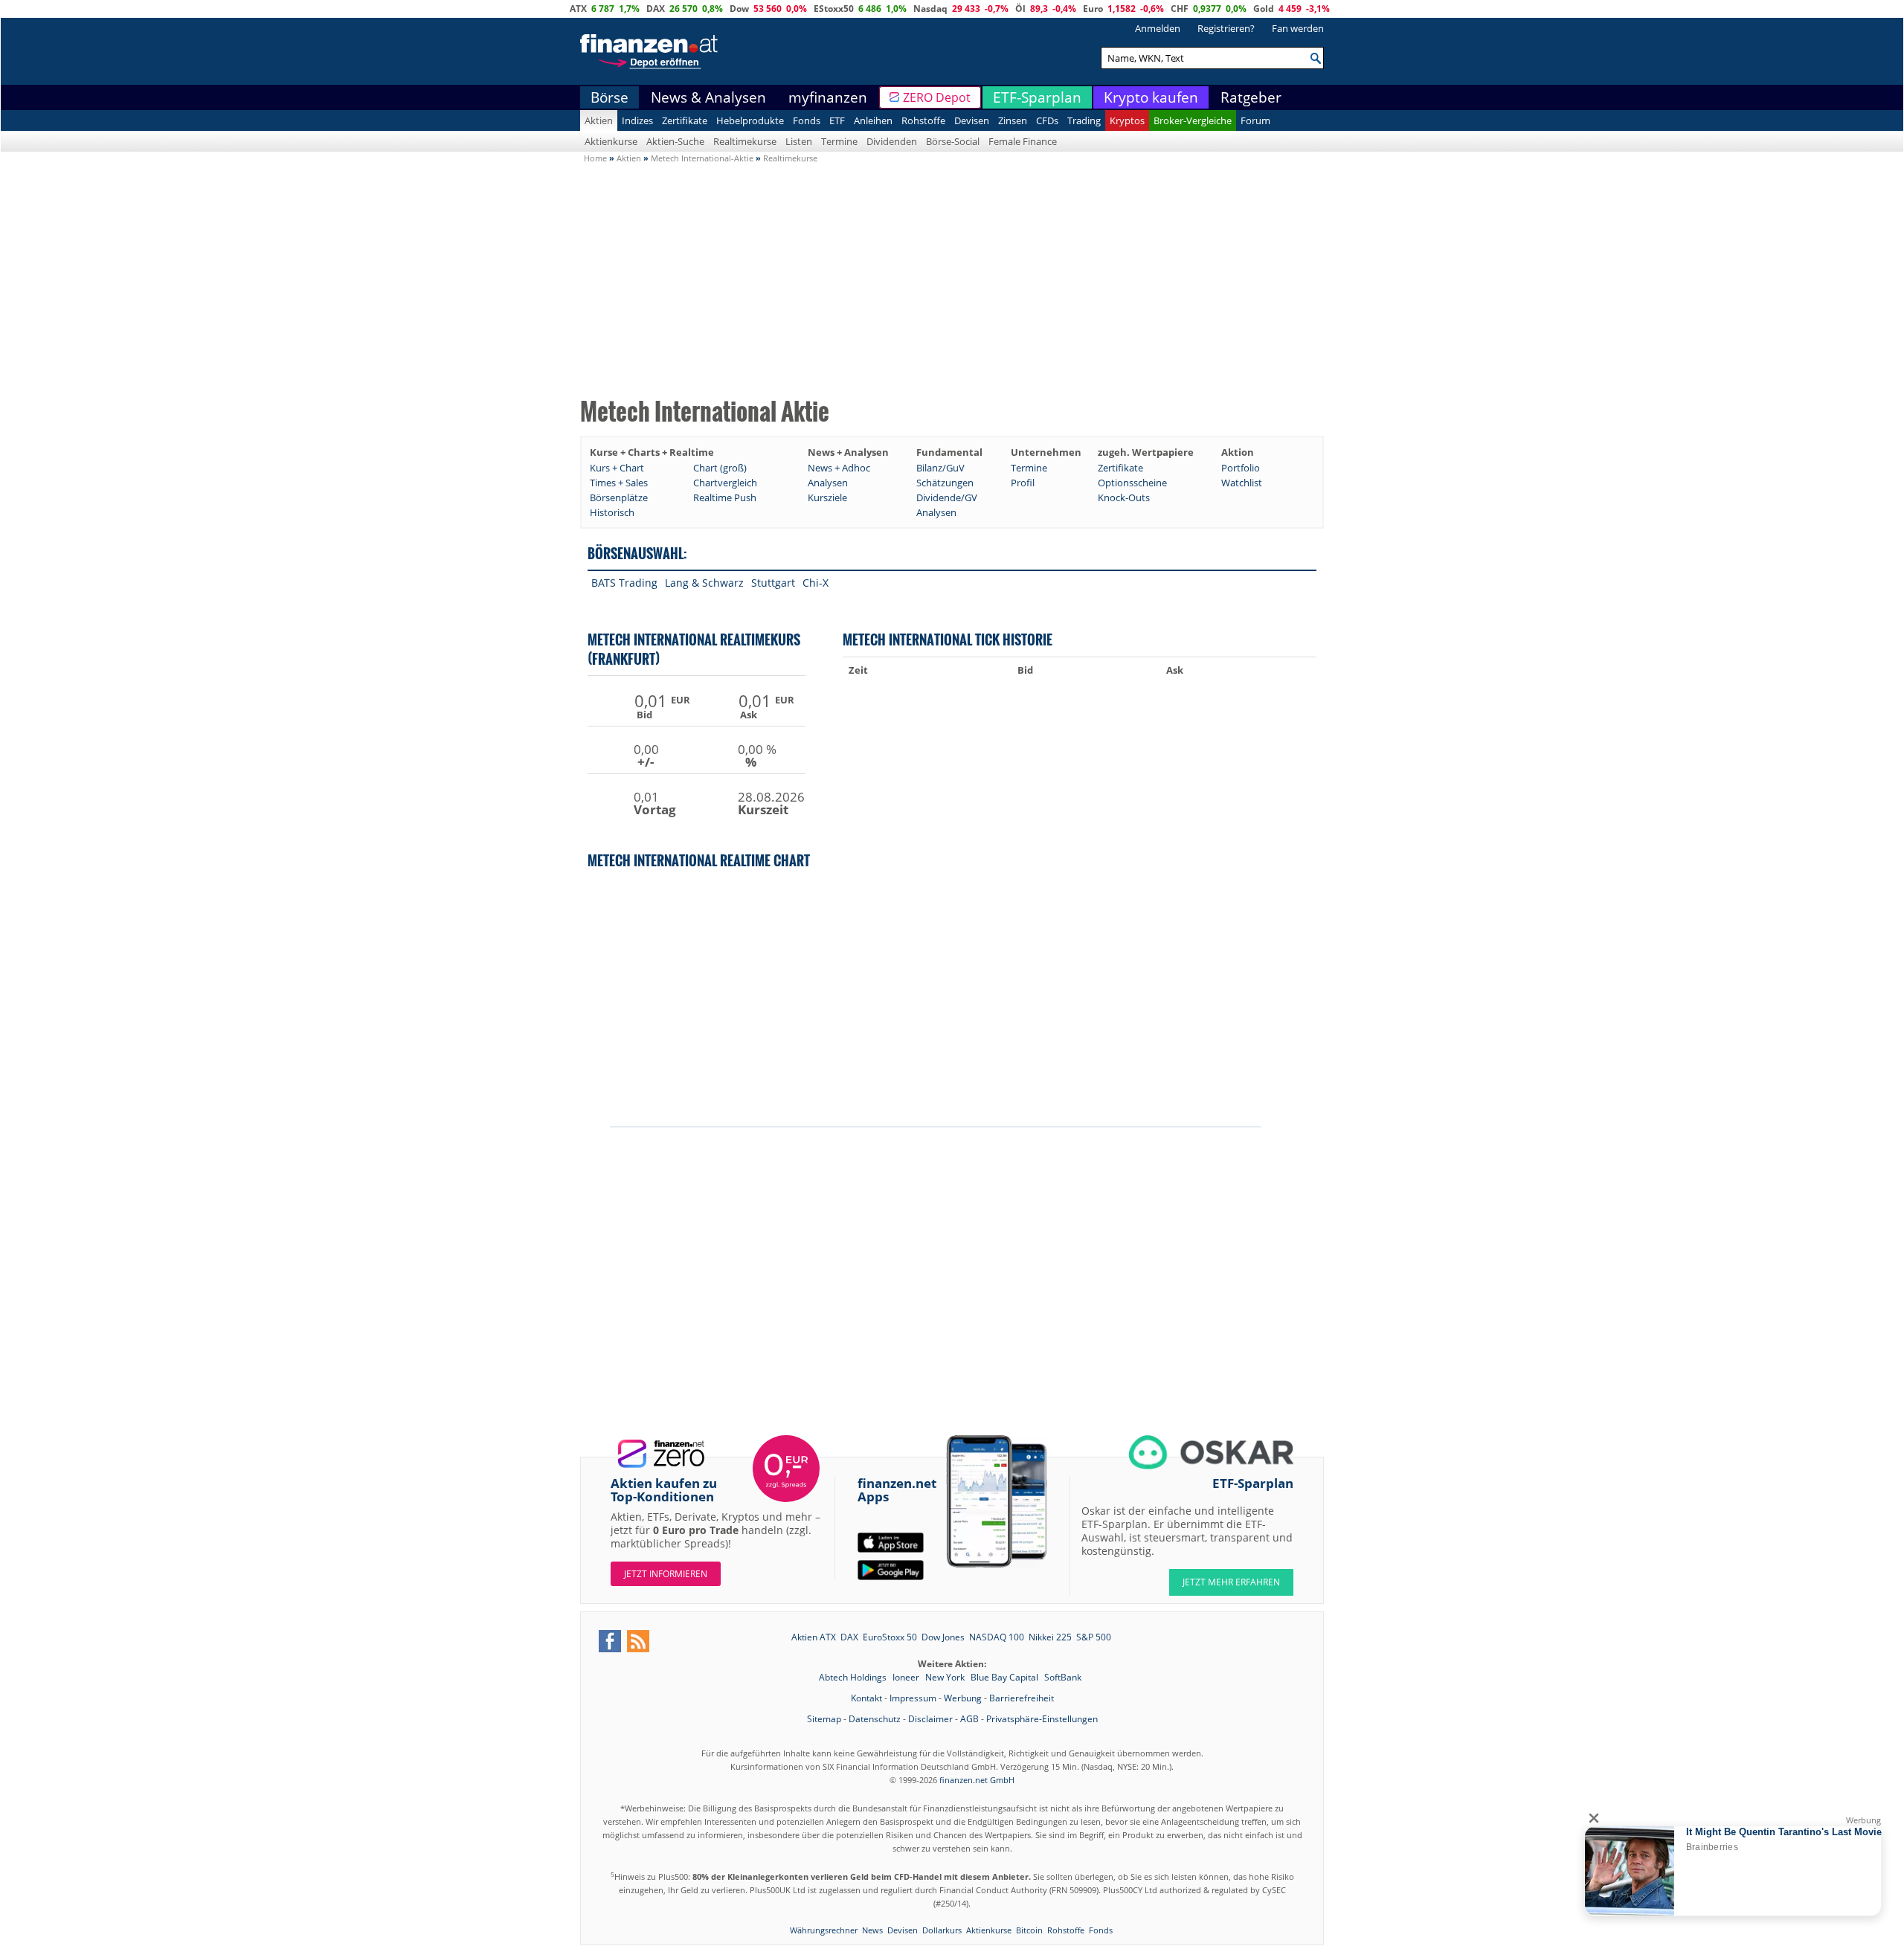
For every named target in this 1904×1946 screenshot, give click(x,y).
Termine (839, 141)
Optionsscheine (1132, 483)
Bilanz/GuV (940, 468)
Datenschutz (875, 1719)
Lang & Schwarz (704, 583)
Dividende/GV (947, 497)
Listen (799, 141)
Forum (1255, 120)
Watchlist (1242, 483)
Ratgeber (1251, 97)
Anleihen (873, 120)
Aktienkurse (611, 141)
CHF (1180, 9)
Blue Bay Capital (1006, 1677)
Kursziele (827, 497)
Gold (1264, 9)
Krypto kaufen (1151, 97)
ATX (578, 9)
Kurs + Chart (617, 468)
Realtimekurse (745, 141)
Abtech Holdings (854, 1677)
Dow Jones (943, 1637)
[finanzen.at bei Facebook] (610, 1641)
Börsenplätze (619, 497)
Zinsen (1013, 120)
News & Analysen (708, 97)
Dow (739, 9)
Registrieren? (1226, 28)
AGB (969, 1719)
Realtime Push (725, 497)
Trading (1084, 120)
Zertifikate (685, 120)
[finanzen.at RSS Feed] (638, 1641)
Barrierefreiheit (1022, 1698)
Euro (1093, 9)
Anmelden (1158, 28)
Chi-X (816, 583)
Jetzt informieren (666, 1574)
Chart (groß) (720, 468)
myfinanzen (828, 97)
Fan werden (1298, 28)
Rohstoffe (923, 120)
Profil (1023, 483)
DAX (656, 9)
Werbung (963, 1698)
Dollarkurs (942, 1930)
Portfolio (1241, 468)
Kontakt (866, 1698)
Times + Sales (619, 483)
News (872, 1930)
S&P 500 (1094, 1637)
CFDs (1047, 120)
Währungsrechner (824, 1930)
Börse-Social (953, 141)
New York (946, 1677)
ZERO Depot (937, 97)
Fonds (807, 120)
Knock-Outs (1124, 497)
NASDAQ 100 (997, 1637)
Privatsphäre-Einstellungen (1042, 1719)
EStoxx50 (834, 9)
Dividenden (892, 141)
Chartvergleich (725, 483)
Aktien (599, 120)
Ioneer (907, 1677)
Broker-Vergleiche (1193, 120)
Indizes (637, 120)
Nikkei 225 (1050, 1637)
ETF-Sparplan (1037, 97)
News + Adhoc (839, 468)
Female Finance (1023, 141)
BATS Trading (624, 583)
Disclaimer (930, 1719)
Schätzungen (945, 483)
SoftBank (1063, 1677)
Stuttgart (773, 583)
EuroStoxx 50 (890, 1637)
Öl (1020, 9)
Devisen (972, 120)
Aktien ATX (814, 1637)
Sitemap (824, 1719)
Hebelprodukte (750, 120)
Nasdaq (930, 9)
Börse (610, 97)
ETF (837, 120)
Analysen (828, 483)
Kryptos (1127, 120)
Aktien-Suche (675, 141)
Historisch (612, 512)
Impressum (913, 1698)
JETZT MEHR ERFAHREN (1231, 1582)
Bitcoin (1029, 1930)
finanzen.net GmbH (977, 1780)
